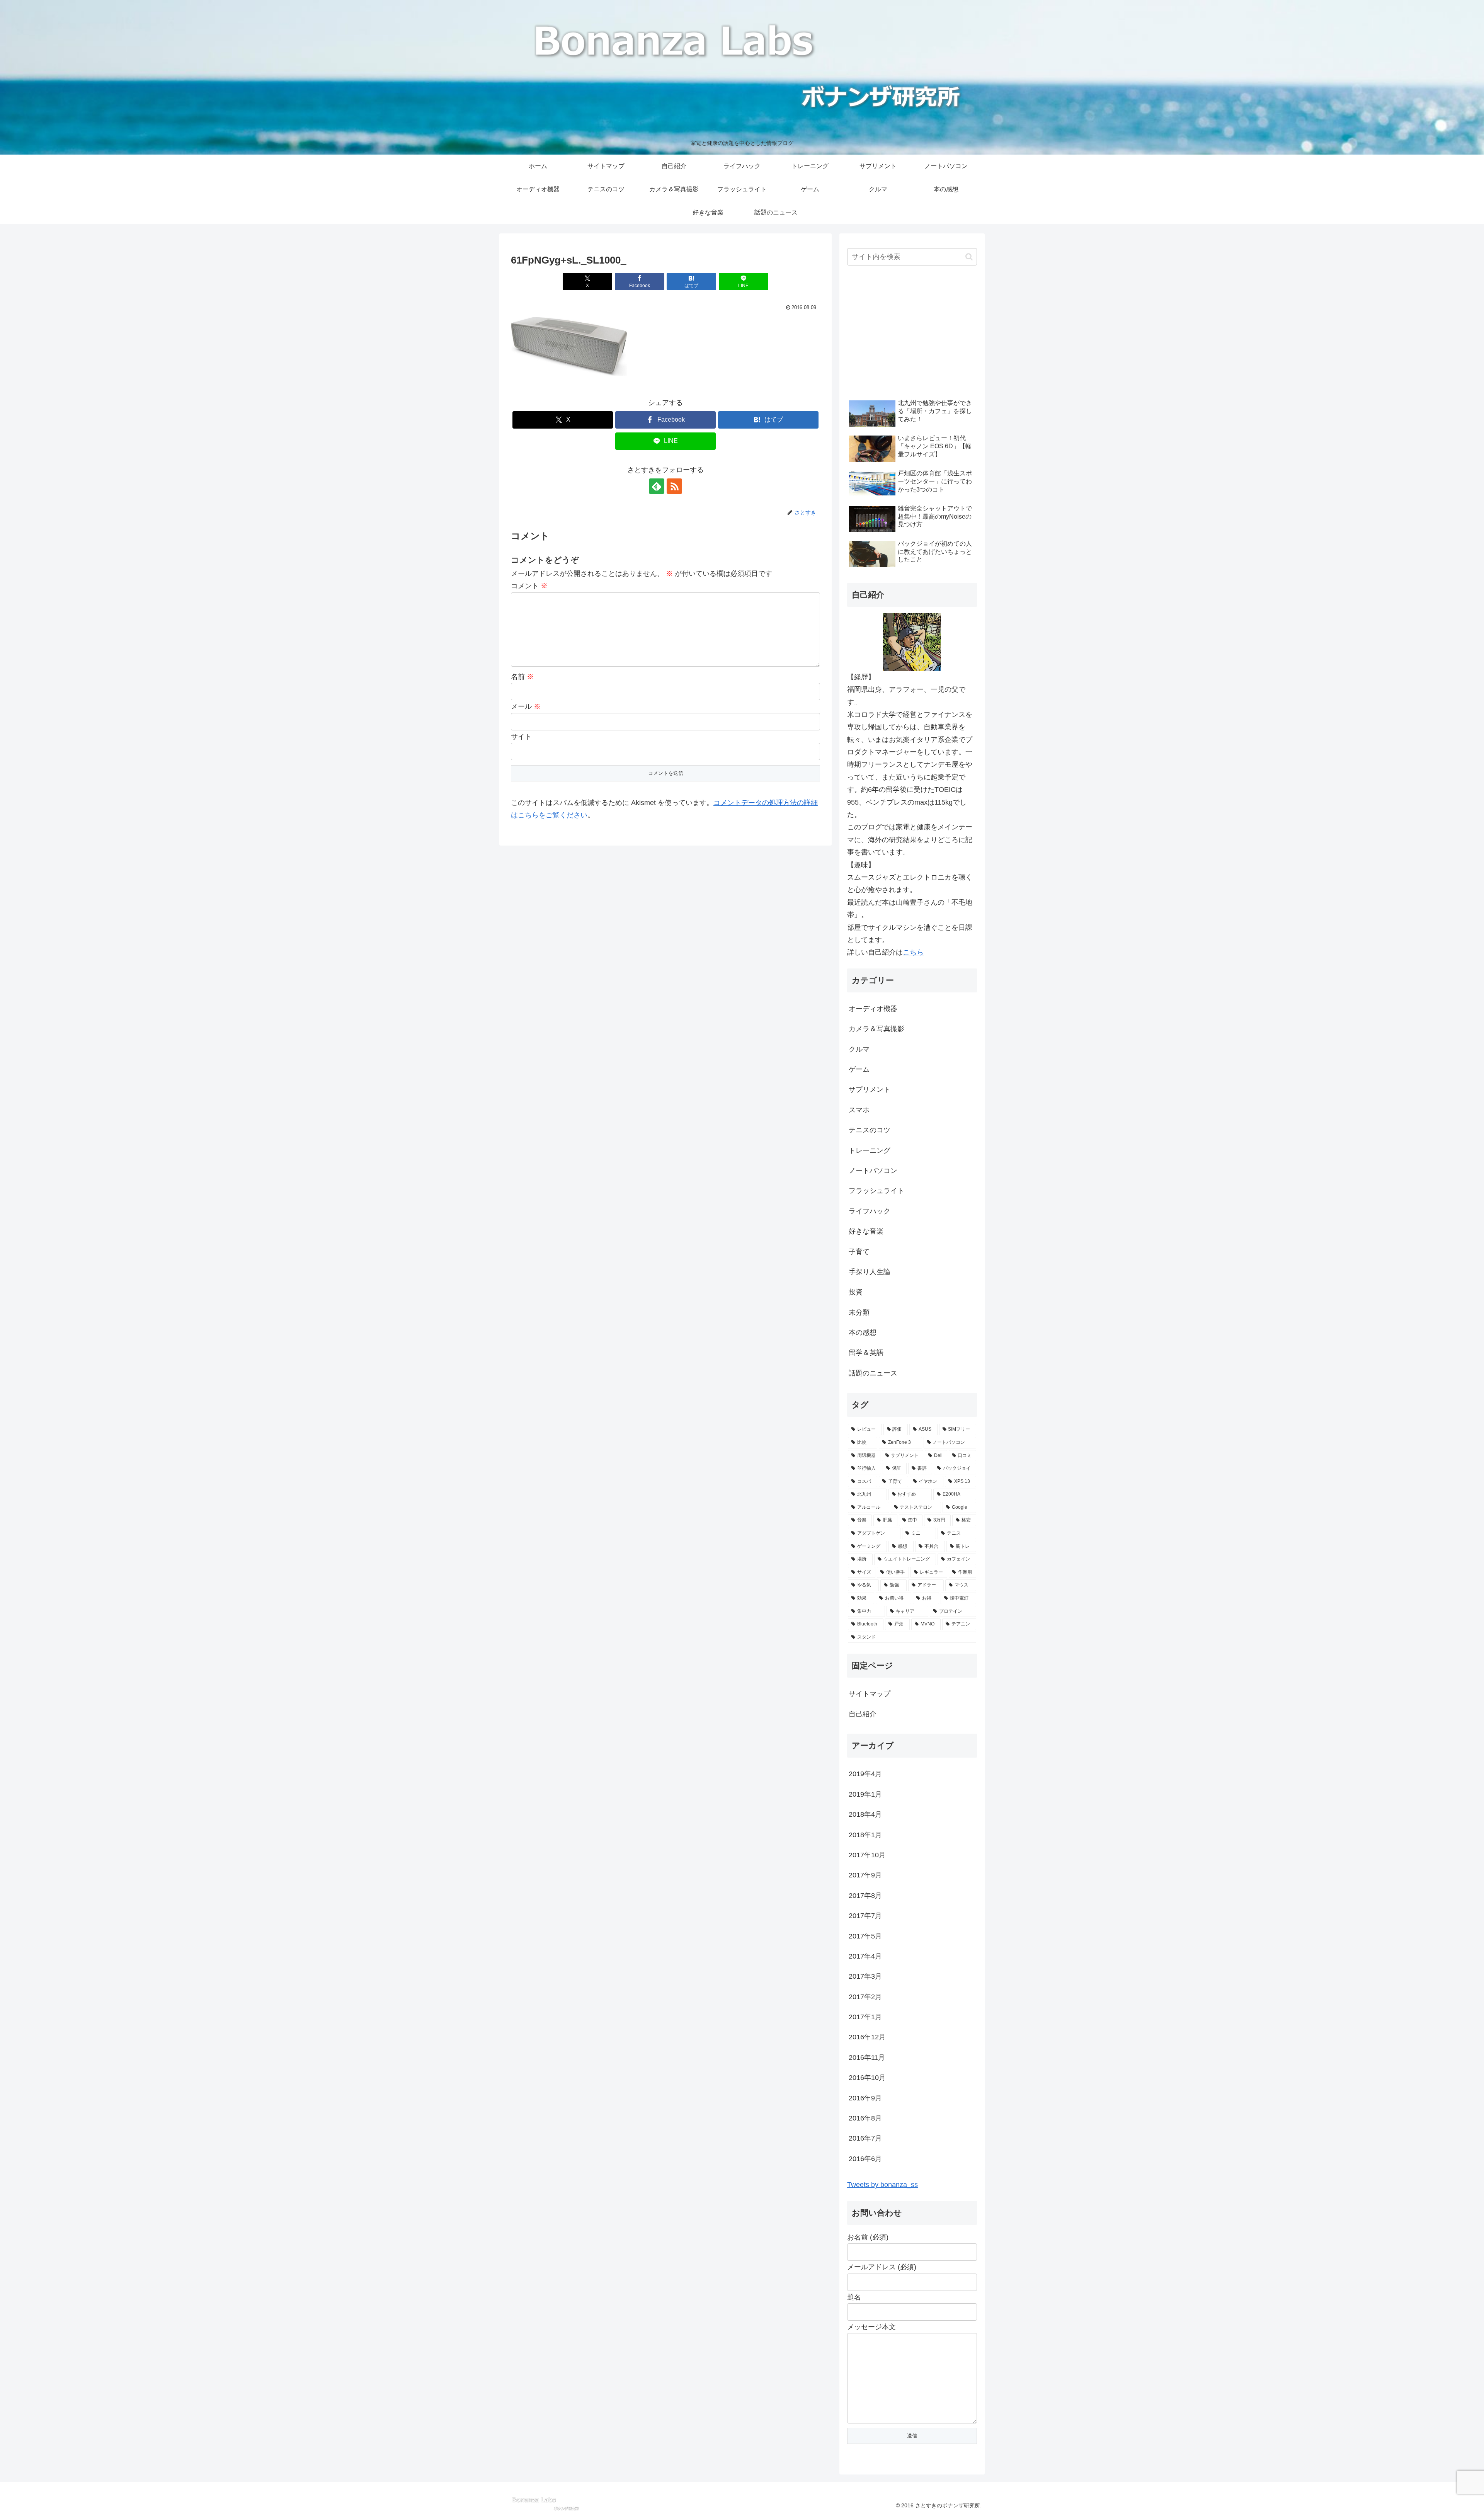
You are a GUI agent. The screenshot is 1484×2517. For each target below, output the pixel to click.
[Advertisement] (912, 334)
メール (526, 706)
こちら (913, 952)
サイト (521, 737)
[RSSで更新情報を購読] (674, 486)
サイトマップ (870, 1694)
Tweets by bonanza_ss (882, 2185)
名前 (522, 677)
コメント (529, 586)
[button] (969, 257)
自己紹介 (863, 1714)
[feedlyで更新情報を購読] (657, 486)
